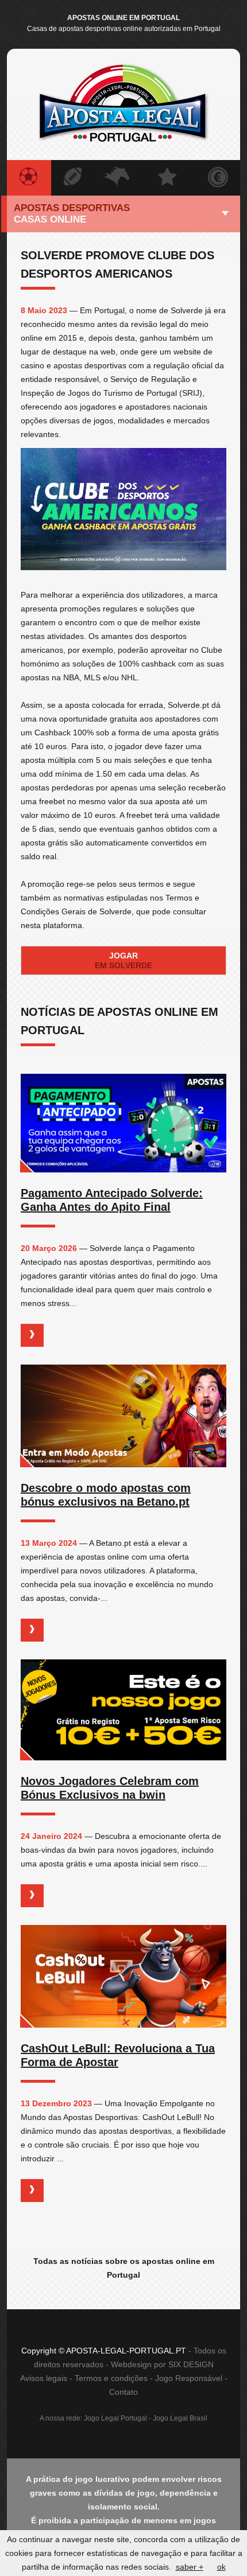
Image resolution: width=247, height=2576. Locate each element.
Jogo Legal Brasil (180, 2418)
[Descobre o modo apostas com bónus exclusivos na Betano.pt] (123, 1416)
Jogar (123, 960)
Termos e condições (111, 2378)
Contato (123, 2392)
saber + (190, 2567)
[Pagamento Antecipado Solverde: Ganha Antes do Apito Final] (123, 1123)
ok (221, 2567)
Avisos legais (44, 2378)
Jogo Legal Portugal (115, 2418)
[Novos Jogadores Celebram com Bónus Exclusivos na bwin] (123, 1710)
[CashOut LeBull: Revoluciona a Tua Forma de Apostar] (123, 1976)
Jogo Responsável (189, 2378)
